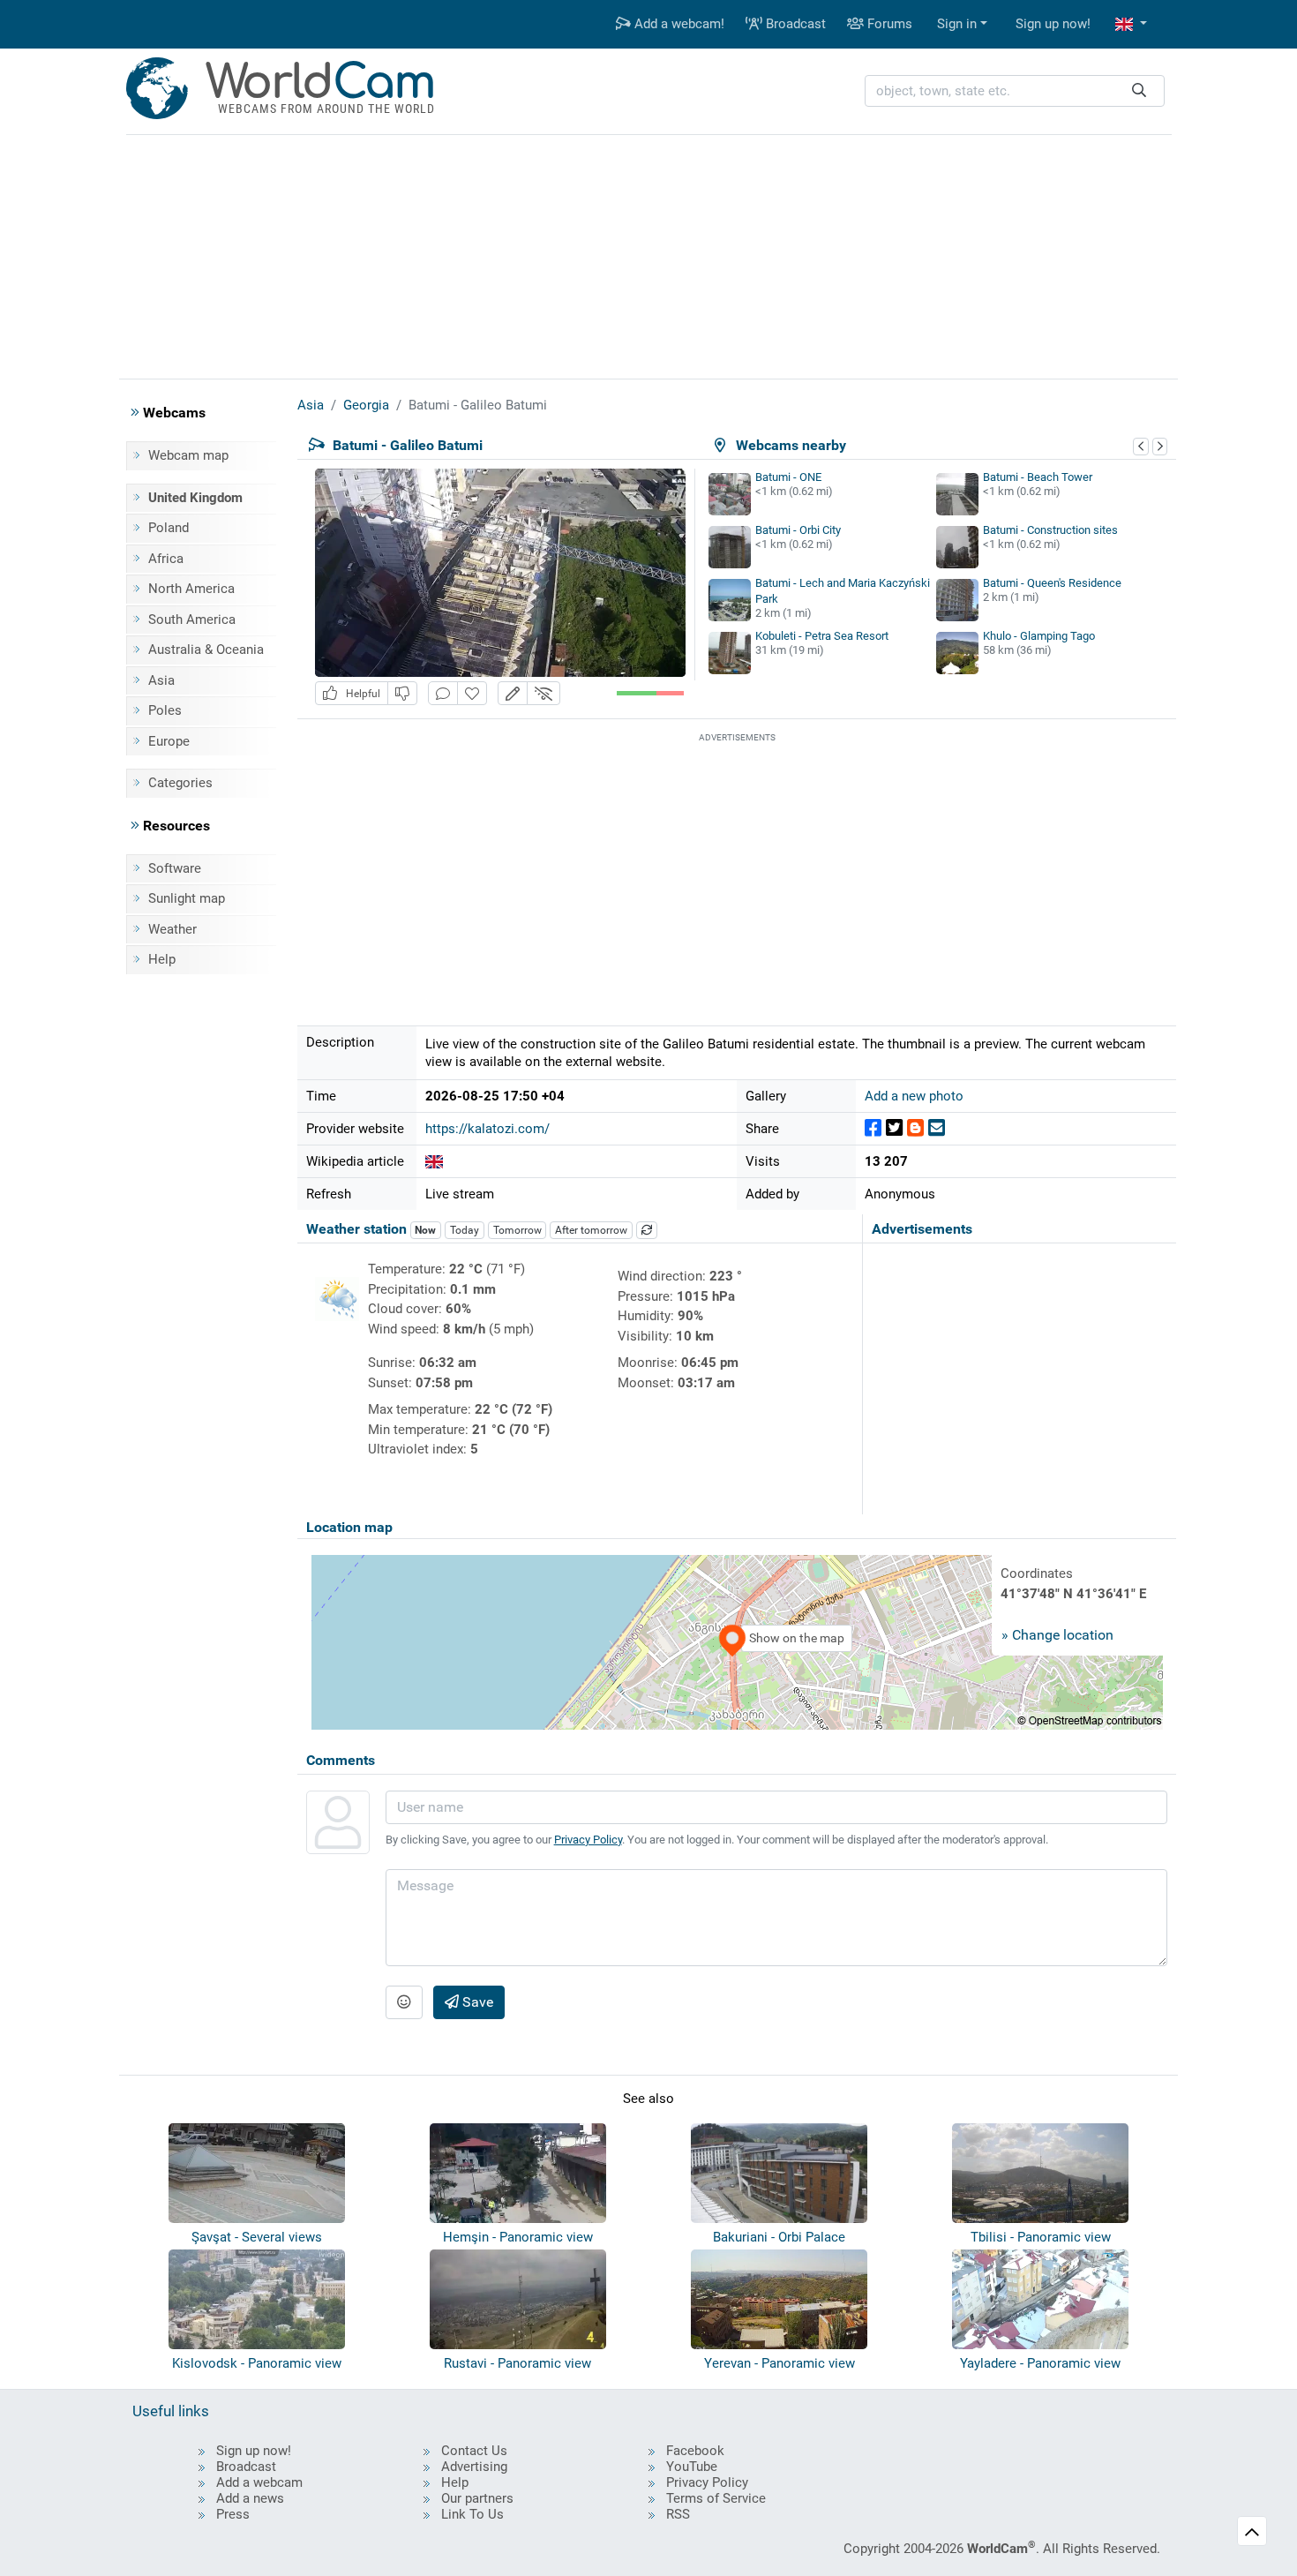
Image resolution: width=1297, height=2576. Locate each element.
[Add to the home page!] (472, 693)
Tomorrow (517, 1230)
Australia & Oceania (206, 650)
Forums (888, 24)
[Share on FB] (873, 1128)
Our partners (477, 2498)
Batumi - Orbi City (798, 530)
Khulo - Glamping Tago (1039, 636)
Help (162, 959)
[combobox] (1015, 91)
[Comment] (443, 693)
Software (175, 868)
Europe (169, 741)
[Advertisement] (648, 254)
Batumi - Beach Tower (1038, 477)
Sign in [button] (957, 24)
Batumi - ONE (788, 477)
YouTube (692, 2467)
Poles (165, 710)
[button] (1131, 24)
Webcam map (188, 455)
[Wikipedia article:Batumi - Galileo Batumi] (434, 1161)
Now (425, 1230)
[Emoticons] (404, 2002)
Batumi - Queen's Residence (1052, 583)
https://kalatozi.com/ (487, 1129)
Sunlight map (187, 898)
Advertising (474, 2467)
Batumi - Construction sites (1050, 530)
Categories (180, 783)
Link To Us (472, 2514)
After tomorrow (591, 1230)
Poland (169, 528)
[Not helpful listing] (402, 693)
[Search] (1139, 91)
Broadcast (794, 24)
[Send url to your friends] (937, 1128)
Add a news (250, 2498)
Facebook (695, 2451)
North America (191, 589)
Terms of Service (716, 2498)
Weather (172, 929)
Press (233, 2514)
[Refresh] (647, 1230)
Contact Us (474, 2451)
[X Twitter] (894, 1128)
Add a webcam (259, 2482)
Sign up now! (1053, 24)
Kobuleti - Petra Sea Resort (822, 636)
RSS (678, 2514)
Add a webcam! (678, 24)
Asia (161, 680)
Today (465, 1230)
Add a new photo (914, 1096)
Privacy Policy (588, 1840)
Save (476, 2002)
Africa (166, 559)
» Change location (1057, 1635)
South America (192, 620)
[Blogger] (915, 1128)
